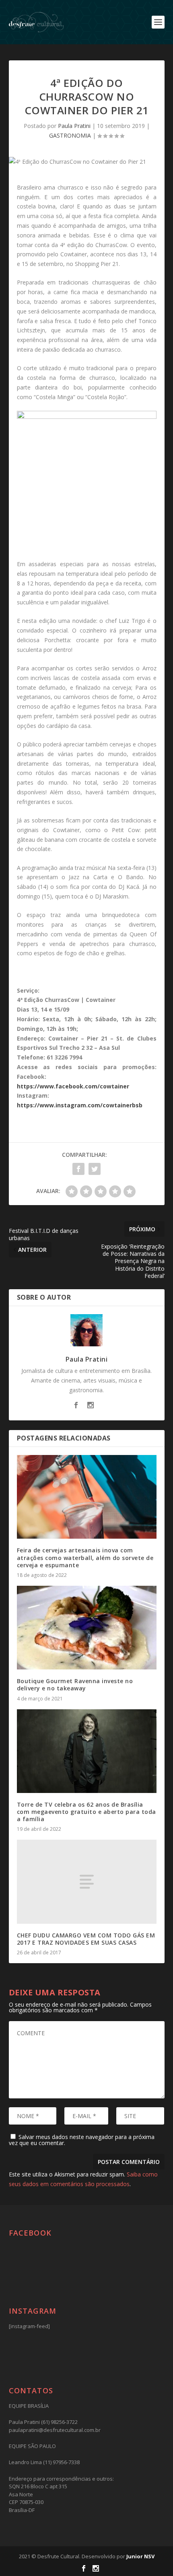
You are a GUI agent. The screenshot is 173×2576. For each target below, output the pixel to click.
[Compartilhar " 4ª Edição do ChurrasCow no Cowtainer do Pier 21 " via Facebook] (78, 1169)
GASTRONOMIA (70, 135)
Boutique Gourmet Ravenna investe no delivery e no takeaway (75, 1685)
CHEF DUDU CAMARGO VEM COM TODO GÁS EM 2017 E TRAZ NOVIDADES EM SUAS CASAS (86, 1939)
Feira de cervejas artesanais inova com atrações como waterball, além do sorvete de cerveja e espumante (85, 1557)
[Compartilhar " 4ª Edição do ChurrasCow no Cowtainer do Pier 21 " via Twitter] (95, 1169)
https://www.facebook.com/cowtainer (73, 1086)
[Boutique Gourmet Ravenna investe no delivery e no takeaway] (87, 1628)
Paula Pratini (74, 126)
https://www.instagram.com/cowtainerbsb (80, 1105)
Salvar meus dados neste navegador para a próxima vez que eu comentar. (82, 2140)
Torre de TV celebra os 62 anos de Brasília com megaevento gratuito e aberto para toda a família (86, 1812)
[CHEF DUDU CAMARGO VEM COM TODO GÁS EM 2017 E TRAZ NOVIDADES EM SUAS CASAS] (87, 1882)
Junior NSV (140, 2556)
